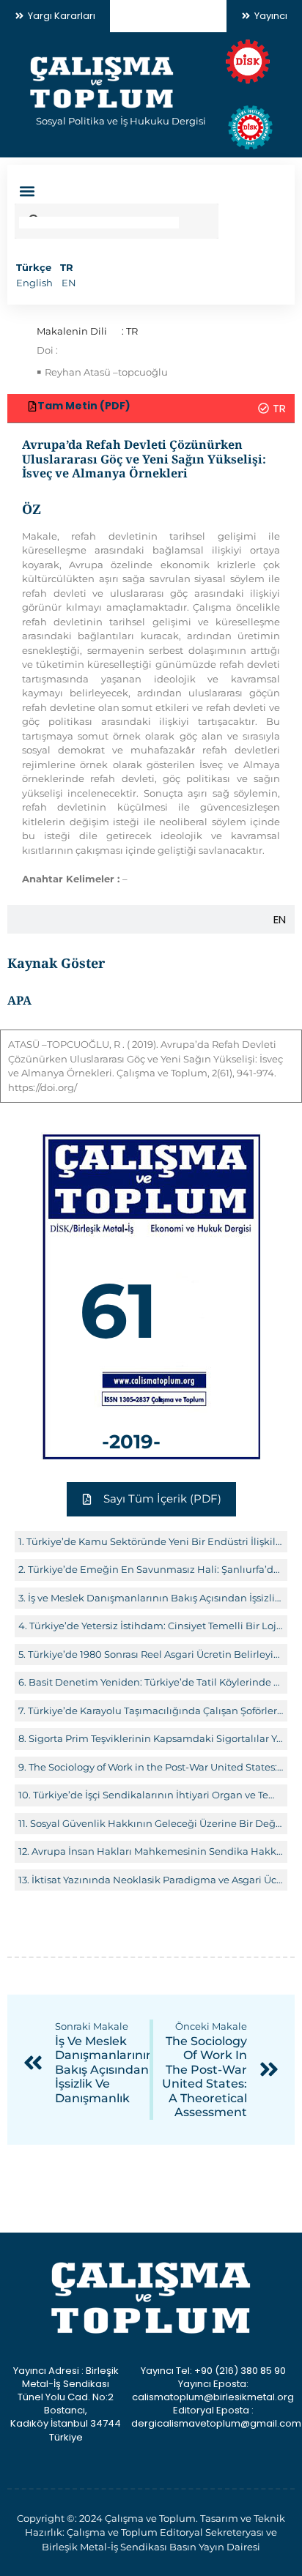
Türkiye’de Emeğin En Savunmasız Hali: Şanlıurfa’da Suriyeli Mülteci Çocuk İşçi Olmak (156, 1569)
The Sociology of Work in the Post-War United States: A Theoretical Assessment (156, 1767)
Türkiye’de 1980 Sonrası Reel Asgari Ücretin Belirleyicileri (156, 1654)
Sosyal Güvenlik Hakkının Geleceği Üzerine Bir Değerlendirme (157, 1823)
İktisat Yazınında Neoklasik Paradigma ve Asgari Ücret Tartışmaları (158, 1880)
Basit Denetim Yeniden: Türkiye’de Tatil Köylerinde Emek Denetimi (156, 1682)
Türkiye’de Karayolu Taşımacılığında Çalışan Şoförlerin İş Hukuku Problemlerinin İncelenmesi (156, 1710)
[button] (27, 191)
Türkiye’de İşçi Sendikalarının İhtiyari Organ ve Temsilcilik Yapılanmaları (158, 1795)
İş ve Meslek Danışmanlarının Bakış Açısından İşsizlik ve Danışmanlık (156, 1598)
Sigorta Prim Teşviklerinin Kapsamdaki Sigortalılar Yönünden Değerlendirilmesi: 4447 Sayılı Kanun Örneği (156, 1738)
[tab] (151, 408)
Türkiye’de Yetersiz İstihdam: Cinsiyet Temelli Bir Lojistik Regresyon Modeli (156, 1626)
